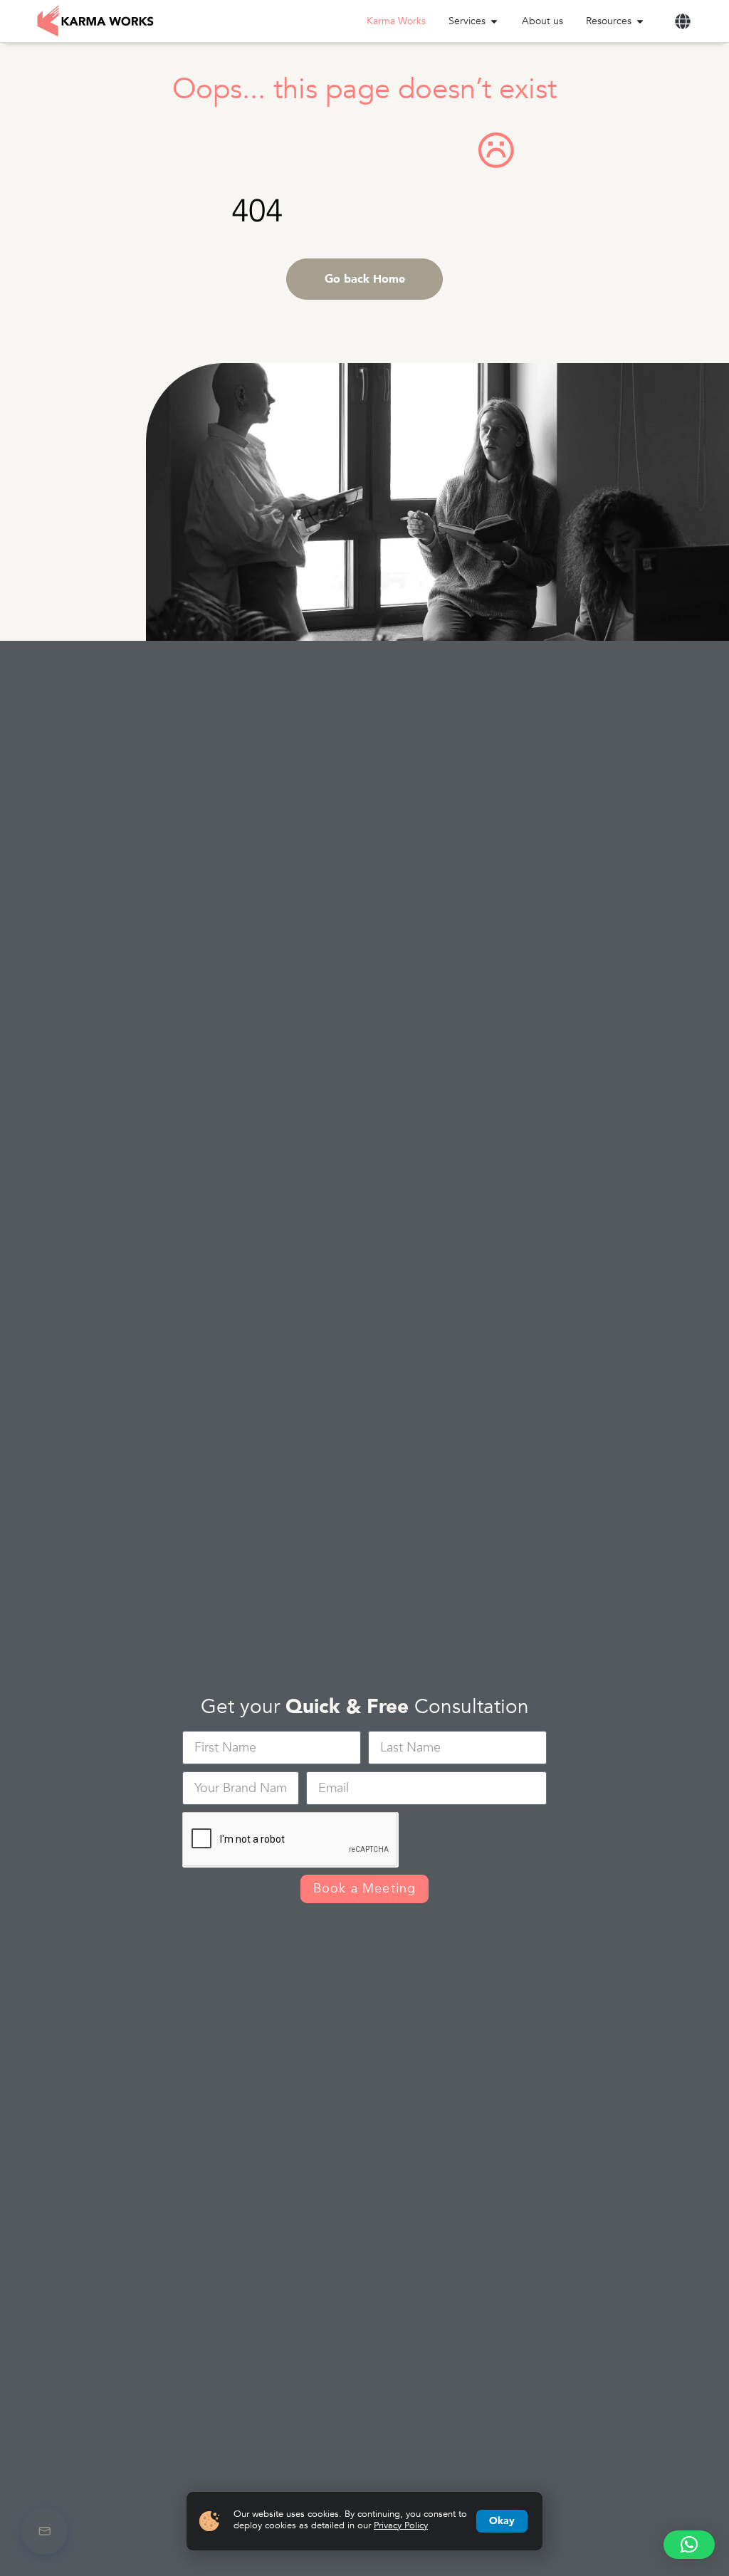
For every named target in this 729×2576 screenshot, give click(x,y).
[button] (682, 21)
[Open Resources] (640, 21)
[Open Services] (494, 21)
